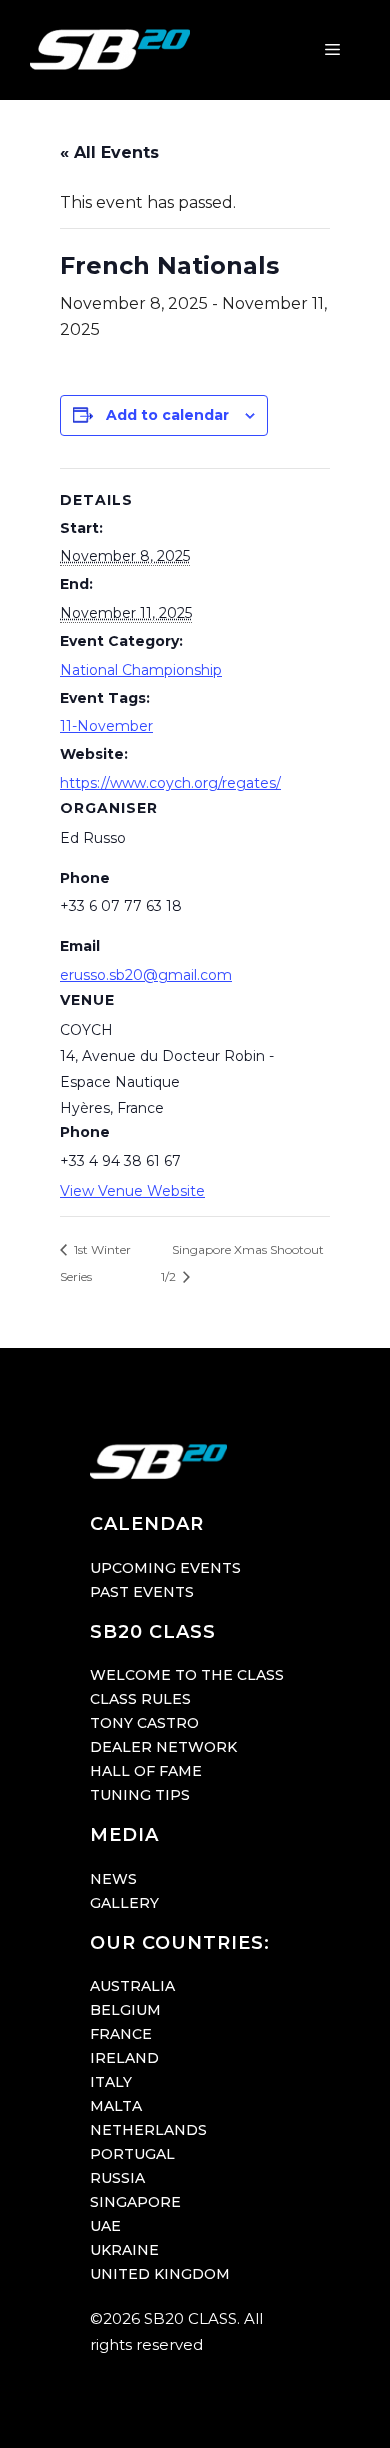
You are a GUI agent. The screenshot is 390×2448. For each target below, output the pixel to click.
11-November (106, 726)
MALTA (116, 2106)
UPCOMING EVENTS (165, 1568)
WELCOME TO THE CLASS (187, 1675)
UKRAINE (124, 2250)
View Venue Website (132, 1191)
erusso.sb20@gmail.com (146, 975)
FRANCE (121, 2034)
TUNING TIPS (140, 1795)
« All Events (109, 152)
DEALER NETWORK (163, 1747)
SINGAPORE (135, 2202)
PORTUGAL (132, 2154)
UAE (105, 2226)
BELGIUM (125, 2010)
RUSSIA (117, 2178)
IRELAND (124, 2058)
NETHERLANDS (148, 2130)
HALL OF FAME (146, 1771)
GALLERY (124, 1903)
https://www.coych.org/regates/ (170, 783)
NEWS (113, 1879)
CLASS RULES (140, 1699)
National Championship (141, 670)
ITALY (111, 2082)
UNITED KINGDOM (160, 2274)
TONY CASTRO (144, 1723)
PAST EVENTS (142, 1592)
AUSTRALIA (132, 1986)
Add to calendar (167, 415)
